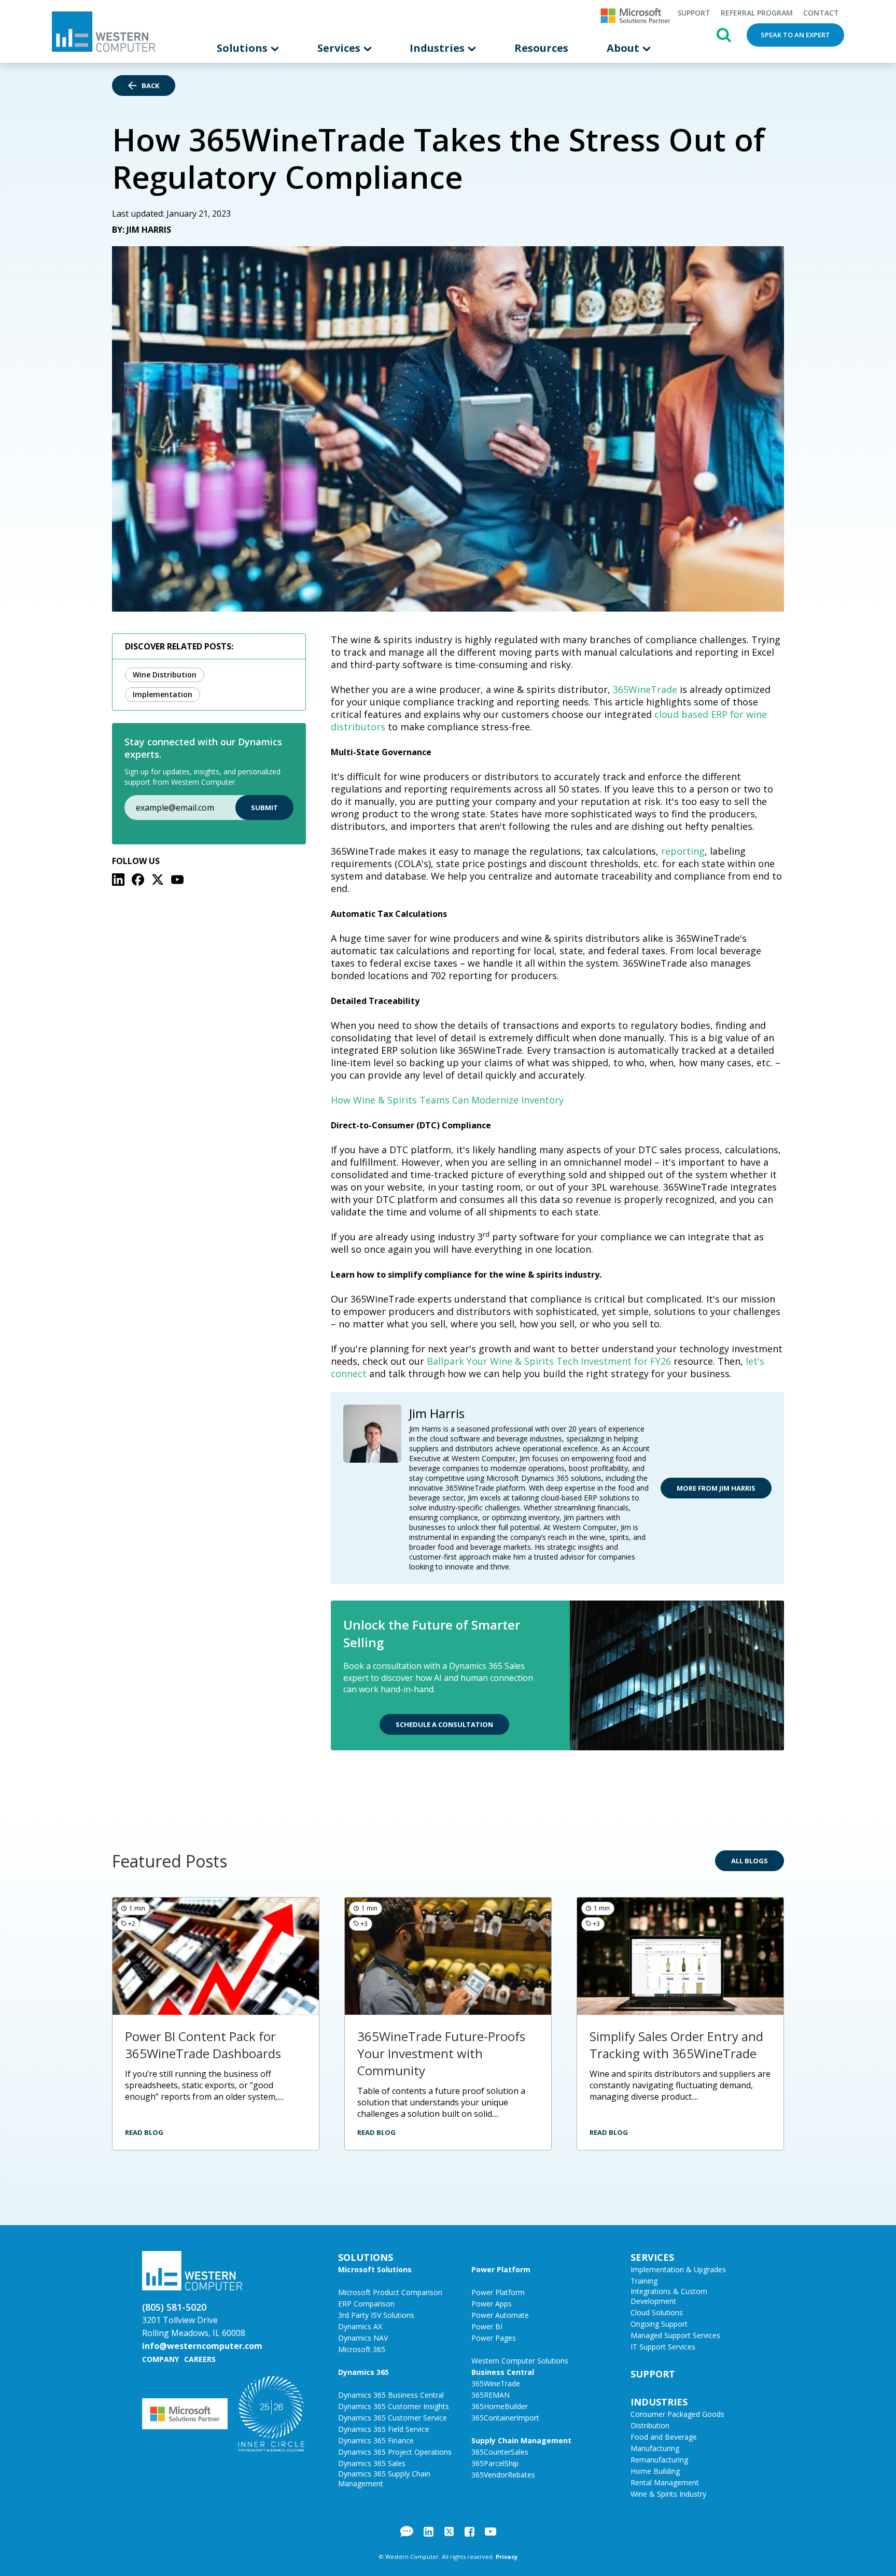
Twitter (449, 2531)
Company (160, 2359)
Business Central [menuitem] (503, 2372)
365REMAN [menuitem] (491, 2395)
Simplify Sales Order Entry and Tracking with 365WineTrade (676, 2045)
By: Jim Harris (142, 230)
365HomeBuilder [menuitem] (500, 2406)
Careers (200, 2359)
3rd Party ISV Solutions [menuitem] (376, 2315)
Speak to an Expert (795, 35)
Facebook (470, 2531)
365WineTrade (645, 689)
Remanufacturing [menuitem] (659, 2460)
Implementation (163, 694)
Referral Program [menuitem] (757, 13)
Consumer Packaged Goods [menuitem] (677, 2414)
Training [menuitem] (644, 2281)
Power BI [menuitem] (487, 2326)
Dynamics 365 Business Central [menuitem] (391, 2395)
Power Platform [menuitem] (501, 2269)
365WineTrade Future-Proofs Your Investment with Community (441, 2053)
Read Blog (144, 2132)
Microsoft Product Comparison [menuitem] (390, 2292)
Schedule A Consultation (444, 1724)
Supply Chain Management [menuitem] (521, 2440)
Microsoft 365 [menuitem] (362, 2349)
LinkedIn (429, 2531)
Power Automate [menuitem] (500, 2315)
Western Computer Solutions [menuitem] (520, 2361)
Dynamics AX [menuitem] (360, 2326)
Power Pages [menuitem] (494, 2338)
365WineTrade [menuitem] (496, 2383)
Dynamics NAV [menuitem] (363, 2338)
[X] (158, 880)
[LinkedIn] (118, 880)
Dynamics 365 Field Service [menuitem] (384, 2429)
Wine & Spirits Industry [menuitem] (668, 2494)
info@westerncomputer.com (202, 2346)
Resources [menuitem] (541, 48)
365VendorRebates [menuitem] (503, 2475)
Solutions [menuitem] (243, 48)
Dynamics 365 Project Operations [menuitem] (395, 2452)
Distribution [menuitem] (650, 2425)
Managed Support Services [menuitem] (675, 2335)
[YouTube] (177, 880)
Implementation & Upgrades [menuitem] (678, 2269)
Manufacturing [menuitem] (655, 2448)
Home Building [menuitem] (655, 2471)
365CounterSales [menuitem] (500, 2452)
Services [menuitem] (340, 48)
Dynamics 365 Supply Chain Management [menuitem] (384, 2479)
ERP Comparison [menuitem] (366, 2304)
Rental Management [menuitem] (665, 2482)
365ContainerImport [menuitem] (505, 2418)
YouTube (491, 2531)
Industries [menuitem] (438, 48)
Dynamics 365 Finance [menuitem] (376, 2440)
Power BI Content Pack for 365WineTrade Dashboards (203, 2045)
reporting (683, 851)
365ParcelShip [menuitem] (495, 2463)
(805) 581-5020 (174, 2307)
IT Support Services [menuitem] (663, 2347)
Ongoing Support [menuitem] (659, 2324)
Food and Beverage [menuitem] (664, 2437)
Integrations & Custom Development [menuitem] (669, 2296)
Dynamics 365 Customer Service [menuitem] (393, 2418)
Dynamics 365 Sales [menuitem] (372, 2463)
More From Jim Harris (716, 1488)
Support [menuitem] (694, 13)
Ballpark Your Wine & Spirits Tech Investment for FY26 (549, 1361)
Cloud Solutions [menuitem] (657, 2312)
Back (150, 86)
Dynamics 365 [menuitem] (363, 2372)
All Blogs (750, 1861)
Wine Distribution (165, 675)
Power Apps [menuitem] (492, 2304)
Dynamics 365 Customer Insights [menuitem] (394, 2406)
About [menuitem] (624, 48)
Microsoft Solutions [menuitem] (375, 2269)
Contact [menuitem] (821, 13)
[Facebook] (138, 880)
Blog (407, 2531)
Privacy (507, 2557)
